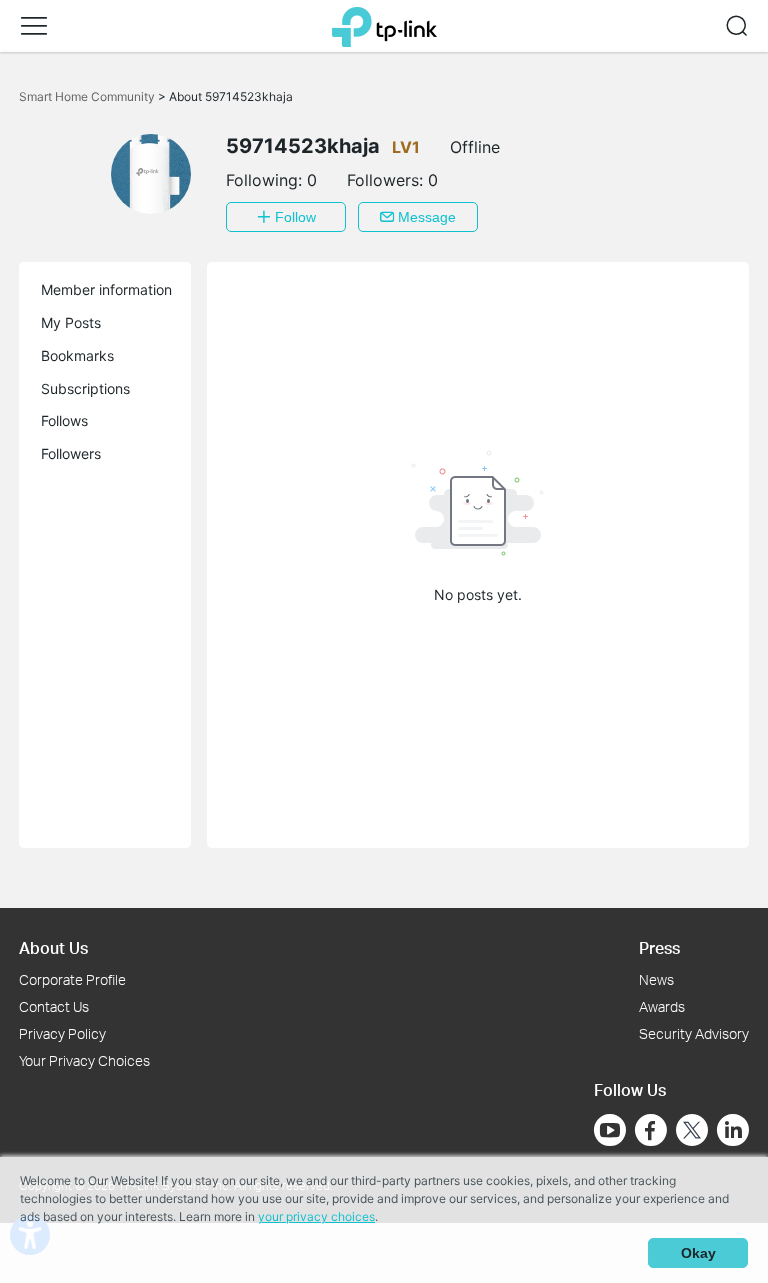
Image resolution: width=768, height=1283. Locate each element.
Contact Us (54, 1006)
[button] (34, 26)
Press (659, 947)
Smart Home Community (88, 96)
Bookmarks (77, 355)
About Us (53, 947)
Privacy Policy (62, 1033)
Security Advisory (694, 1033)
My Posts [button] (71, 322)
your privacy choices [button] (316, 1216)
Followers (71, 453)
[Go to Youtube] (610, 1130)
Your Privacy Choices (84, 1060)
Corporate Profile (72, 979)
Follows (64, 420)
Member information (106, 289)
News (656, 979)
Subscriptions (85, 388)
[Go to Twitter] (692, 1132)
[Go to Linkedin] (733, 1130)
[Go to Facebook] (651, 1130)
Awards (662, 1006)
